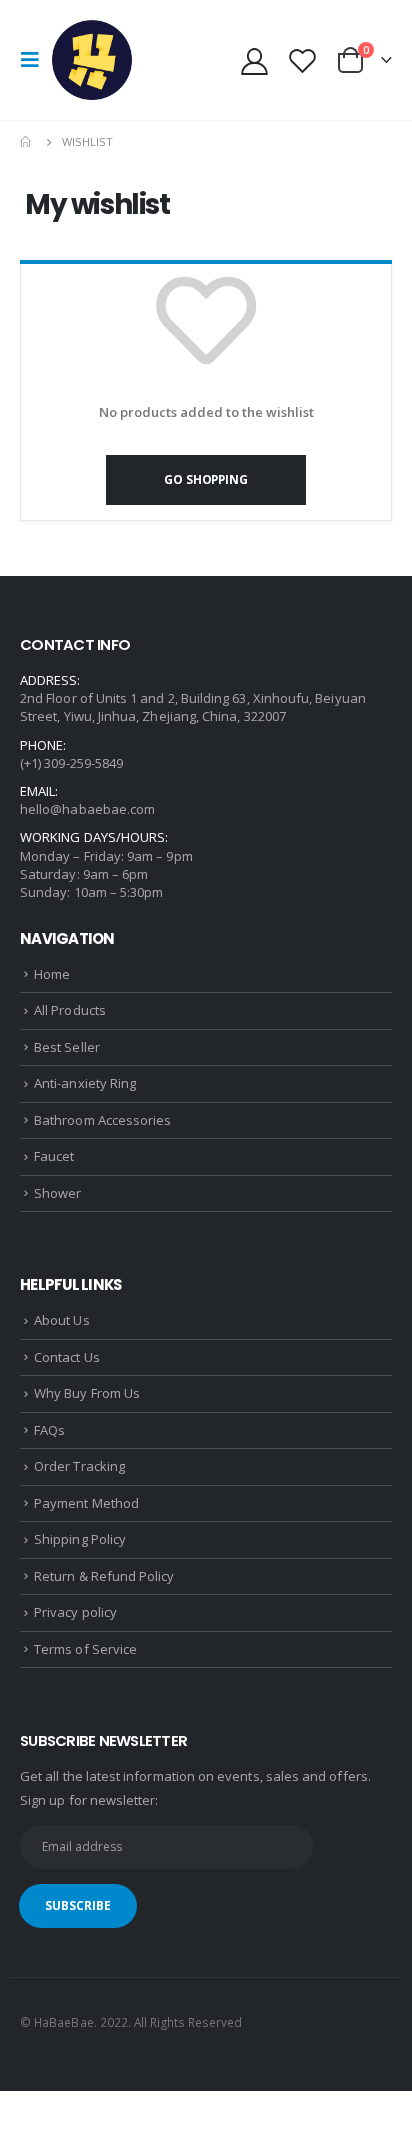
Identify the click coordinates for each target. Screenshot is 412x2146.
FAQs (49, 1430)
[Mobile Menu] (36, 60)
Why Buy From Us (87, 1393)
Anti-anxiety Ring (85, 1083)
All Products (70, 1010)
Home (52, 974)
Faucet (54, 1156)
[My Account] (255, 60)
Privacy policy (75, 1612)
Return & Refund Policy (104, 1576)
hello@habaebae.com (87, 809)
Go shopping (205, 479)
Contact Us (67, 1357)
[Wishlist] (302, 60)
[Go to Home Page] (27, 142)
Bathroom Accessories (102, 1120)
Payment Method (86, 1503)
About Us (62, 1320)
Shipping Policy (80, 1539)
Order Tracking (79, 1466)
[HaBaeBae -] (92, 60)
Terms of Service (85, 1649)
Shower (57, 1193)
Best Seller (67, 1047)
